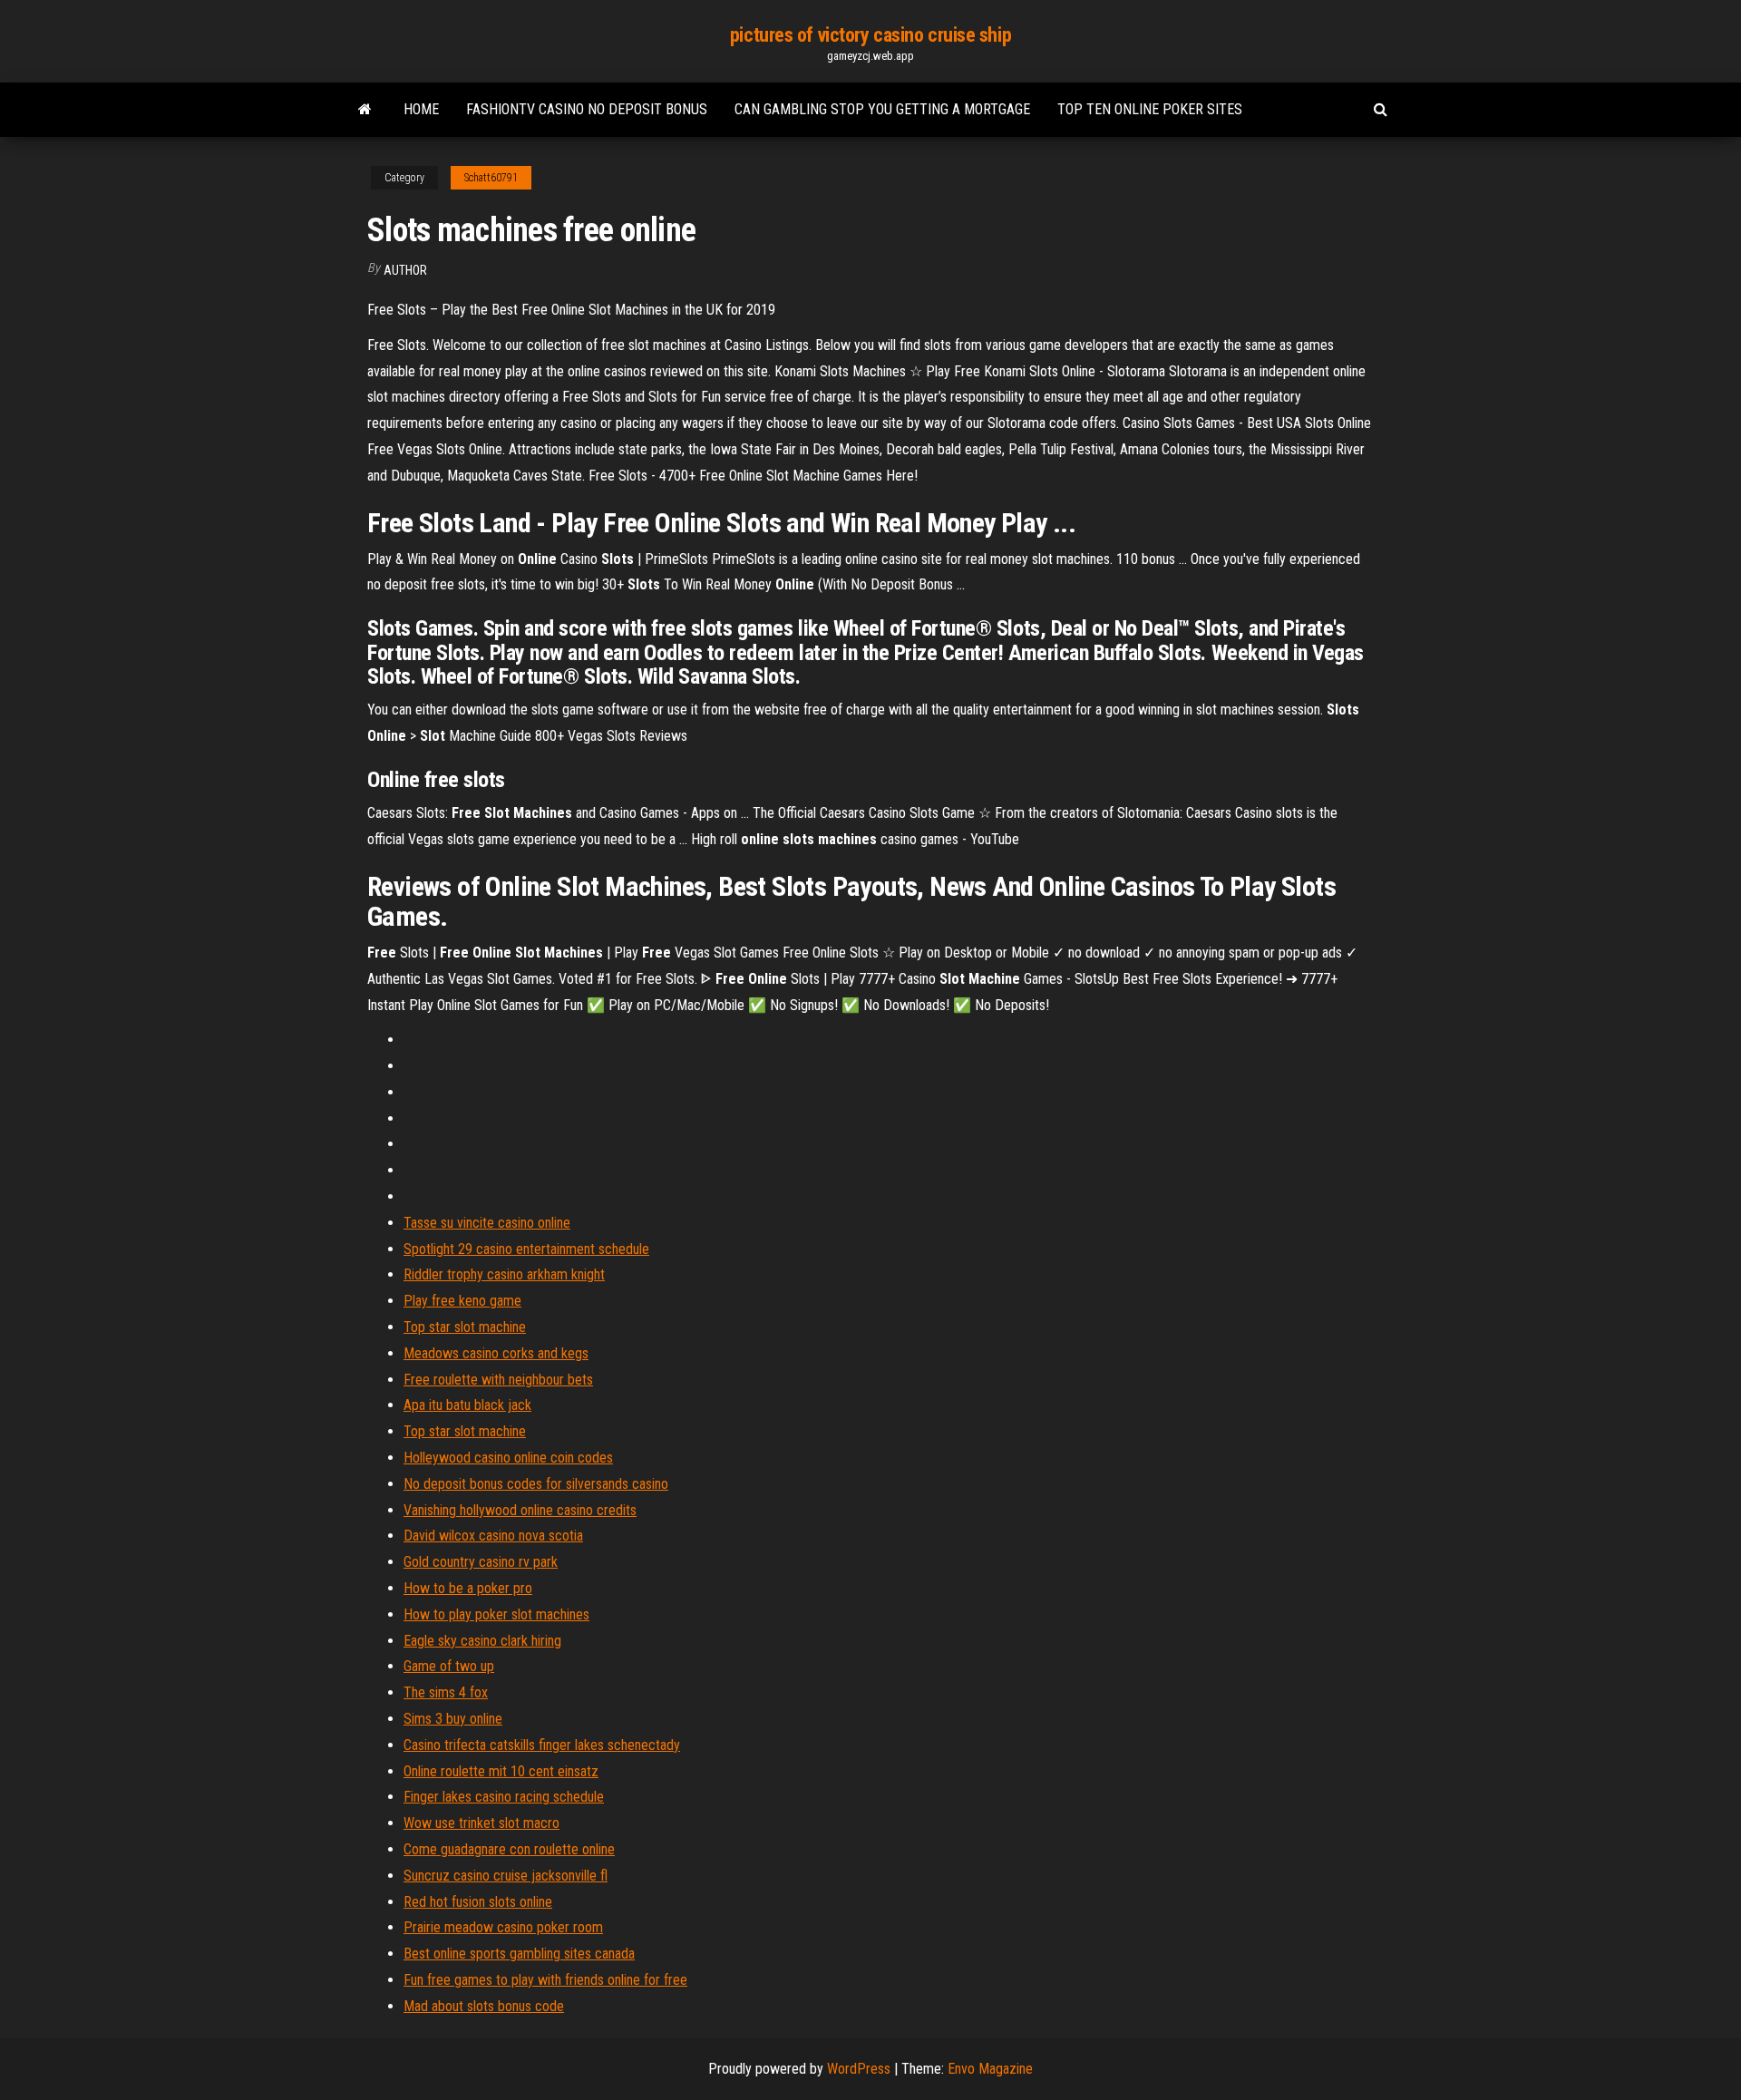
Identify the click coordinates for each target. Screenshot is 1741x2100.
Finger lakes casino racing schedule (504, 1797)
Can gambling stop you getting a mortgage (882, 109)
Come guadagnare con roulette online (509, 1849)
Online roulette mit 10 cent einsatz (501, 1771)
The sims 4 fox (446, 1692)
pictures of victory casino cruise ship (870, 35)
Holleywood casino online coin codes (508, 1458)
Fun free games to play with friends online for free (545, 1980)
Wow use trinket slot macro (481, 1823)
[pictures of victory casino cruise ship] (365, 110)
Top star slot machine (465, 1327)
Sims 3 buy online (453, 1719)
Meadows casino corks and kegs (496, 1353)
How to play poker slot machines (496, 1614)
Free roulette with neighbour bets (498, 1380)
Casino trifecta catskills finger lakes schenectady (542, 1745)
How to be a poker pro (468, 1588)
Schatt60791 (491, 178)
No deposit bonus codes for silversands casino (536, 1484)
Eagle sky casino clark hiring (482, 1641)
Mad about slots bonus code (484, 2006)
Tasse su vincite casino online (487, 1223)
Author (405, 270)
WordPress (859, 2069)
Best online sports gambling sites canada (519, 1954)
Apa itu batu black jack (467, 1405)
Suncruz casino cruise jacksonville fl (506, 1876)
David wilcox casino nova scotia (493, 1536)
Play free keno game (462, 1301)
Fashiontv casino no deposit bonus (587, 109)
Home (421, 109)
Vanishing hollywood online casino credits (520, 1510)
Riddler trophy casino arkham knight (504, 1274)
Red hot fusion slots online (478, 1902)
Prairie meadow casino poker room (503, 1927)
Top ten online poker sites (1150, 109)
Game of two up (449, 1666)
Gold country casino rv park (481, 1562)
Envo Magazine (990, 2069)
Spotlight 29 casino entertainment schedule (526, 1249)
